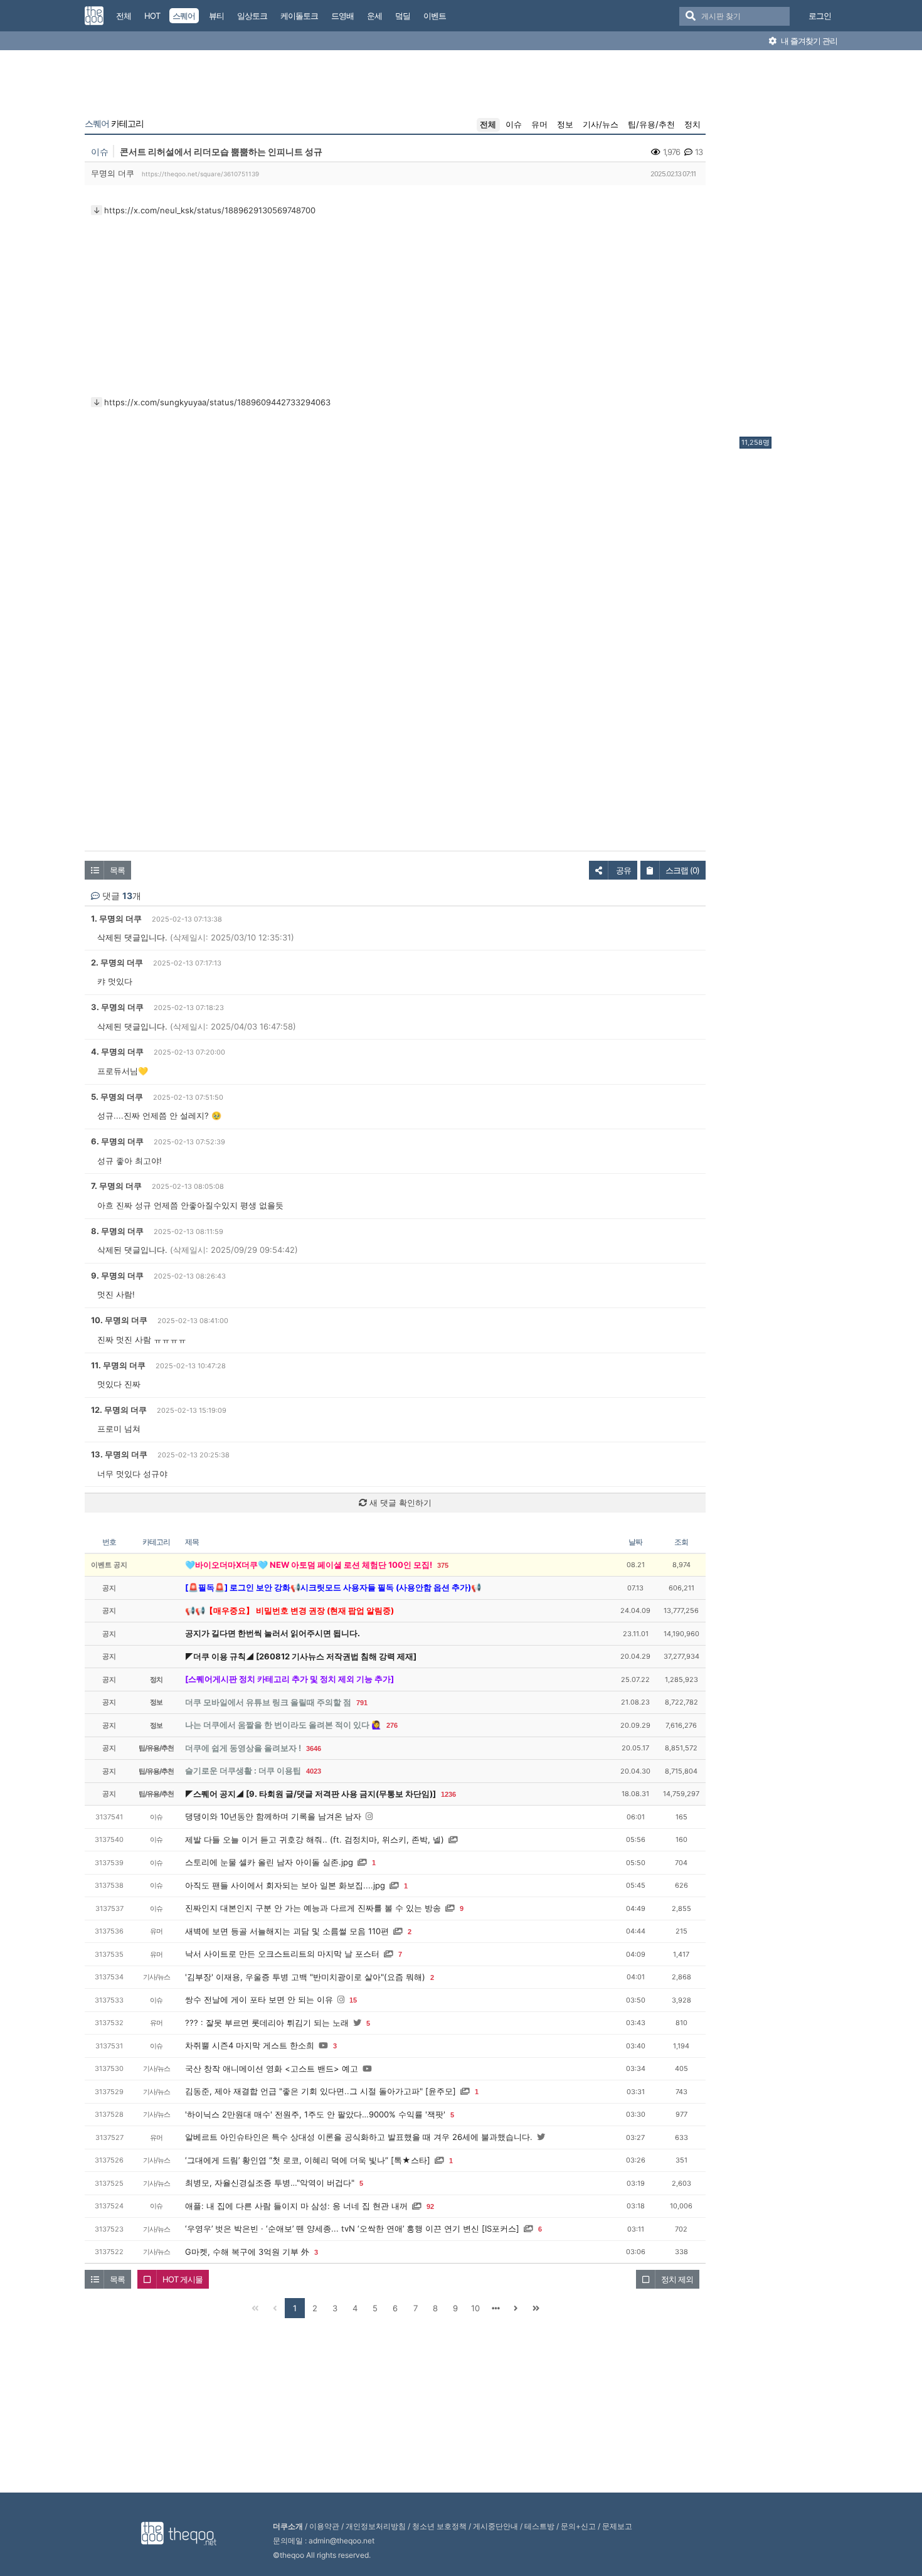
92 (430, 2206)
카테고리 (114, 124)
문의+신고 (578, 2526)
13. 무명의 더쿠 (119, 1454)
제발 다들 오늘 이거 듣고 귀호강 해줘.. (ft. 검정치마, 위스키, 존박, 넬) (315, 1839)
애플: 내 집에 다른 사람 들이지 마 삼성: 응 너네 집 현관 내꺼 (296, 2206)
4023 (314, 1771)
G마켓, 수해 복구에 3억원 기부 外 (247, 2252)
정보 (565, 124)
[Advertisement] (790, 247)
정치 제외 (677, 2279)
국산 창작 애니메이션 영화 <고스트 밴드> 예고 (272, 2068)
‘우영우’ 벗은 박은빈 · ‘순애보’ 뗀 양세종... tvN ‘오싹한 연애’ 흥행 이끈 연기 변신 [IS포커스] (352, 2228)
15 (353, 2000)
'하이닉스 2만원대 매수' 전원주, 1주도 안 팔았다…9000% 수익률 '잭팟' (315, 2114)
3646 (314, 1748)
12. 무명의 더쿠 (119, 1410)
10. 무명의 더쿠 (119, 1320)
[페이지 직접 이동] (495, 2308)
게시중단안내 (495, 2526)
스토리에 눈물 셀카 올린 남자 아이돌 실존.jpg (269, 1862)
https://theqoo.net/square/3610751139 (200, 174)
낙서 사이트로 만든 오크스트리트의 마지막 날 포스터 (282, 1954)
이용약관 (324, 2526)
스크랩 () (682, 870)
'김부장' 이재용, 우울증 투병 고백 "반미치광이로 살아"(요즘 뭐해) (305, 1977)
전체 (488, 124)
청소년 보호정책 (439, 2526)
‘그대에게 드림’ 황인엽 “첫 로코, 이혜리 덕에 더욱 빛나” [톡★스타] (308, 2160)
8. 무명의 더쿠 (117, 1231)
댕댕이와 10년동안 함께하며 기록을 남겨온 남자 (273, 1816)
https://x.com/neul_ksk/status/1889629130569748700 (210, 210)
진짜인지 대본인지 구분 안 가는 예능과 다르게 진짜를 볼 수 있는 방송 (313, 1908)
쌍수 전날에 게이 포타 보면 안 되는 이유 (259, 1999)
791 (362, 1703)
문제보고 (617, 2526)
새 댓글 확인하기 (399, 1503)
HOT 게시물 (183, 2279)
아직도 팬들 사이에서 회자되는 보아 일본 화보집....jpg (285, 1885)
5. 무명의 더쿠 (117, 1097)
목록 (117, 870)
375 (443, 1565)
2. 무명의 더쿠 (117, 962)
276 (392, 1725)
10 (475, 2308)
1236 (448, 1794)
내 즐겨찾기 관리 (808, 41)
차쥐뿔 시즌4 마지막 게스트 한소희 (250, 2045)
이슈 (514, 124)
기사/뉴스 (601, 124)
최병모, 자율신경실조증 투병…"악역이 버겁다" (270, 2183)
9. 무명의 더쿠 (117, 1275)
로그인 (820, 16)
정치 (692, 124)
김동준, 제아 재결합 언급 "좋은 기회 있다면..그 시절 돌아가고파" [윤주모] (321, 2091)
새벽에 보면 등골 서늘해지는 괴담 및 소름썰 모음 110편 (287, 1931)
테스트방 (539, 2526)
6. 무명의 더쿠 (117, 1141)
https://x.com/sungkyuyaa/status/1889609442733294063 (217, 402)
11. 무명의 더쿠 (118, 1365)
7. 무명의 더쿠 (116, 1186)
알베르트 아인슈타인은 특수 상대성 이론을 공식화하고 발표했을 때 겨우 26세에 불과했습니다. (359, 2137)
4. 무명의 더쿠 (117, 1051)
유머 (539, 124)
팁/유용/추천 (651, 124)
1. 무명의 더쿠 (116, 918)
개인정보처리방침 (376, 2526)
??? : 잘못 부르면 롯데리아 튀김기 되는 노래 (267, 2023)
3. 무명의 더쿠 (117, 1007)
